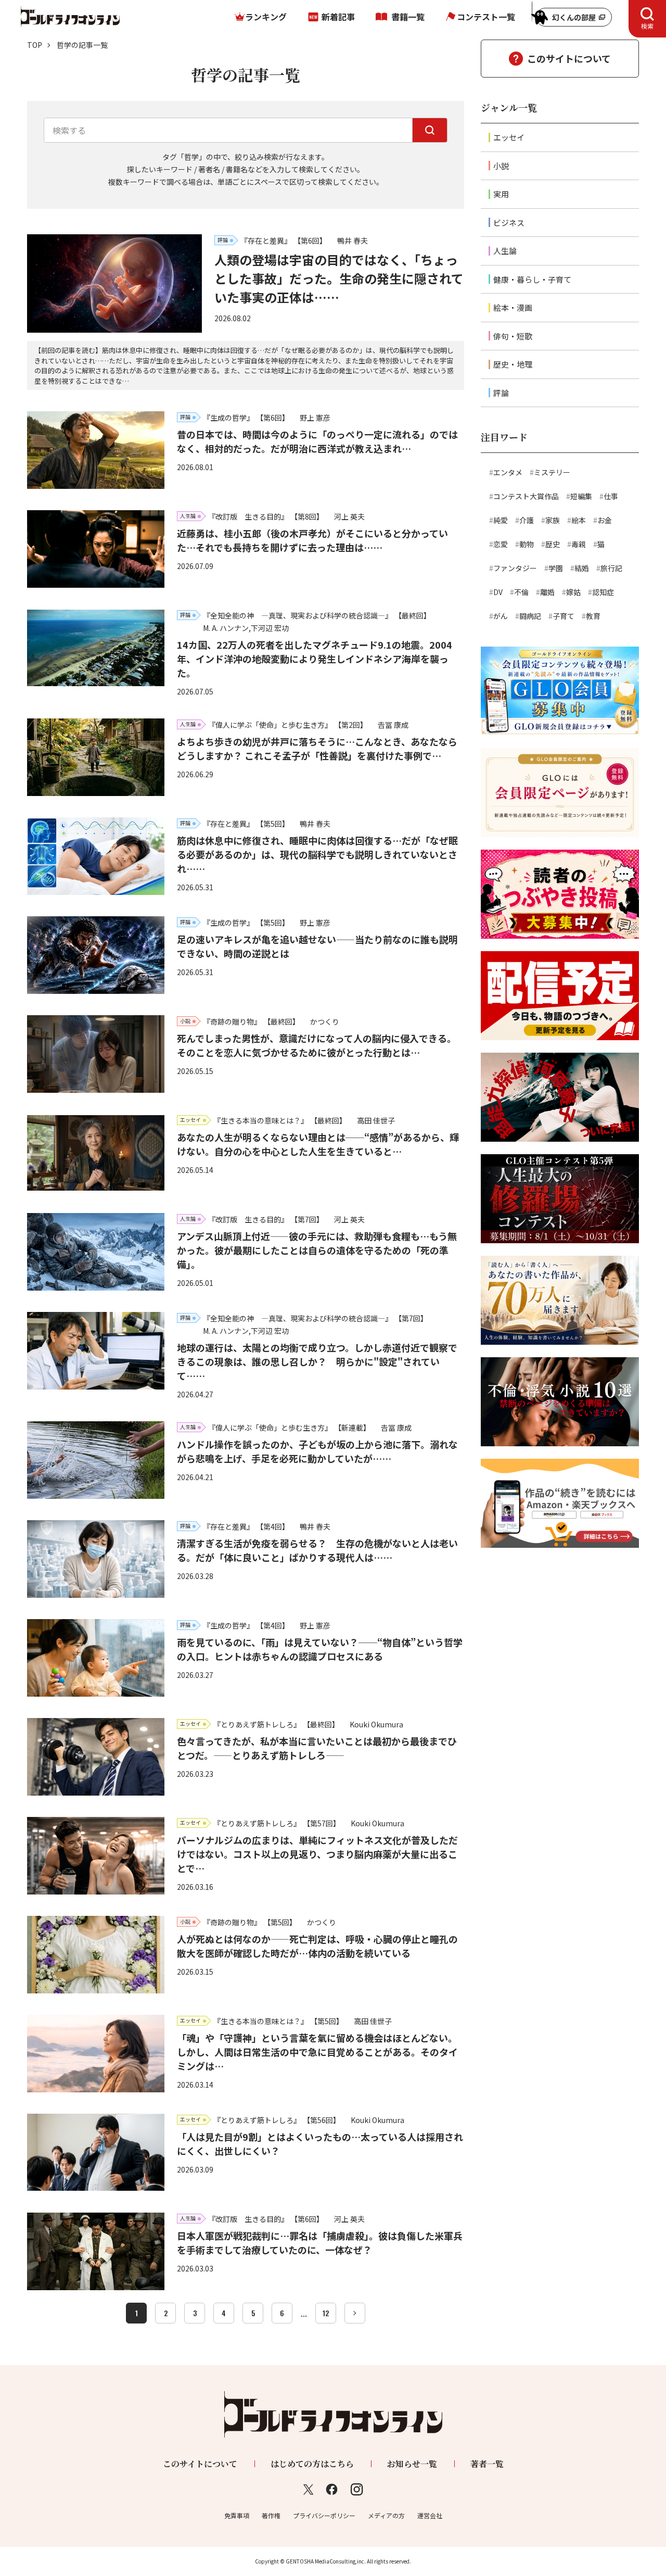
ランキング (266, 17)
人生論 (505, 251)
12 (326, 2313)
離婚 (547, 592)
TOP (35, 45)
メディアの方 (386, 2515)
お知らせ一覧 (412, 2464)
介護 (527, 520)
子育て (563, 616)
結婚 (582, 568)
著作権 (271, 2515)
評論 (501, 393)
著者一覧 (487, 2464)
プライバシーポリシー (324, 2515)
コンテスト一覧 (486, 17)
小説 (501, 166)
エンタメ (508, 472)
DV (498, 592)
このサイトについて (569, 58)
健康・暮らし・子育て (532, 279)
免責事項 (237, 2515)
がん (501, 616)
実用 (501, 194)
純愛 (501, 520)
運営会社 (430, 2515)
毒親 (579, 544)
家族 (553, 520)
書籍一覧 (408, 17)
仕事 (611, 496)
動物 (527, 544)
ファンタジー (515, 568)
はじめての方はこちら (312, 2464)
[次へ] (355, 2313)
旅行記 (611, 568)
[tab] (647, 19)
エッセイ (509, 137)
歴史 (553, 544)
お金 (605, 520)
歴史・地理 (513, 364)
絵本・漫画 (513, 307)
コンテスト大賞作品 (526, 496)
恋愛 (501, 544)
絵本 (579, 520)
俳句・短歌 (513, 336)
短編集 (581, 496)
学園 (556, 568)
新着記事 (338, 17)
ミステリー (552, 472)
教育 (593, 616)
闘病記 (530, 616)
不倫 (521, 592)
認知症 (603, 592)
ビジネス (509, 223)
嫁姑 (573, 592)
